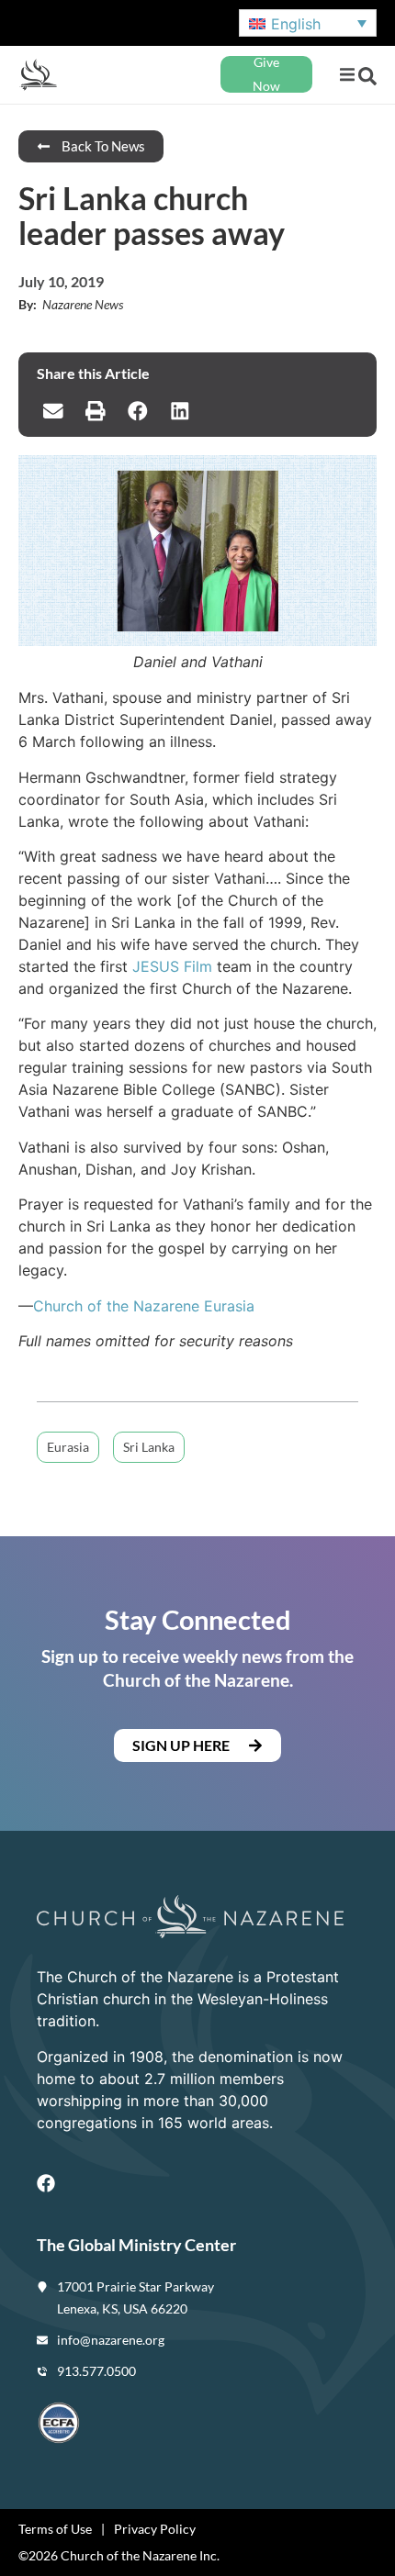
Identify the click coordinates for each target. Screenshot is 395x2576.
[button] (347, 75)
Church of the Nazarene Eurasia (144, 1306)
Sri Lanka (149, 1447)
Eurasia (68, 1447)
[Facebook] (46, 2183)
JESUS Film (172, 966)
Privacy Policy (155, 2529)
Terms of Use (55, 2529)
